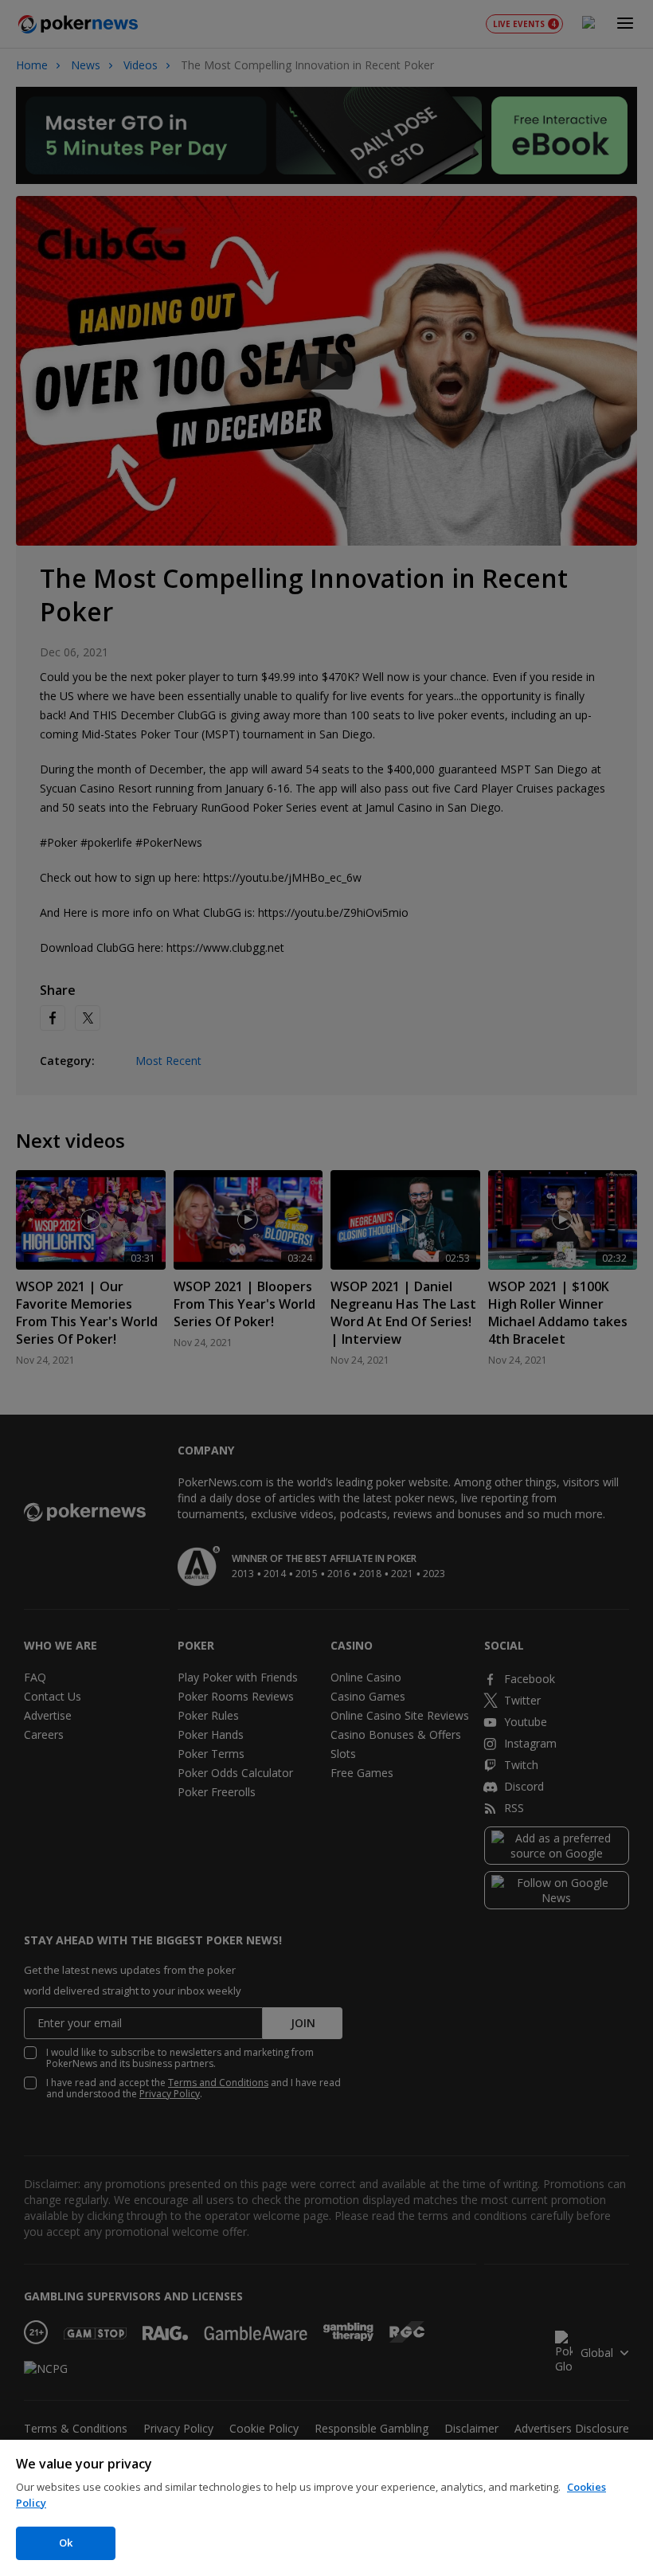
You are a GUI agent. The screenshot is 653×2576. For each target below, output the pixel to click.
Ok (66, 2543)
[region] (326, 2508)
